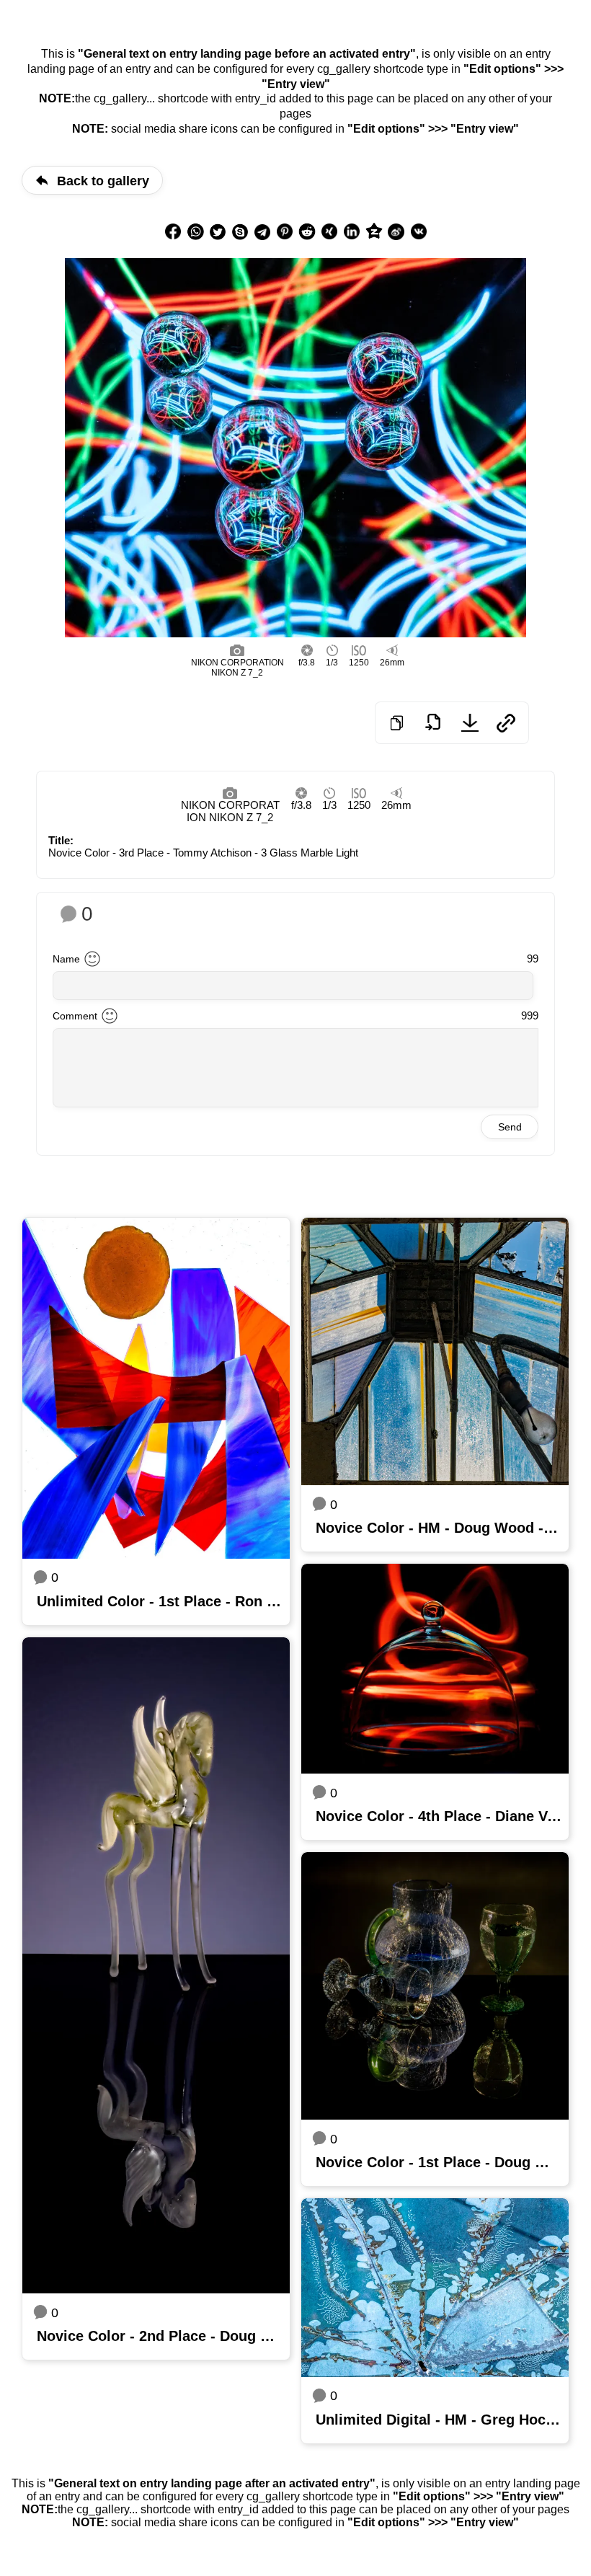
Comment (75, 1016)
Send (510, 1127)
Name (66, 959)
